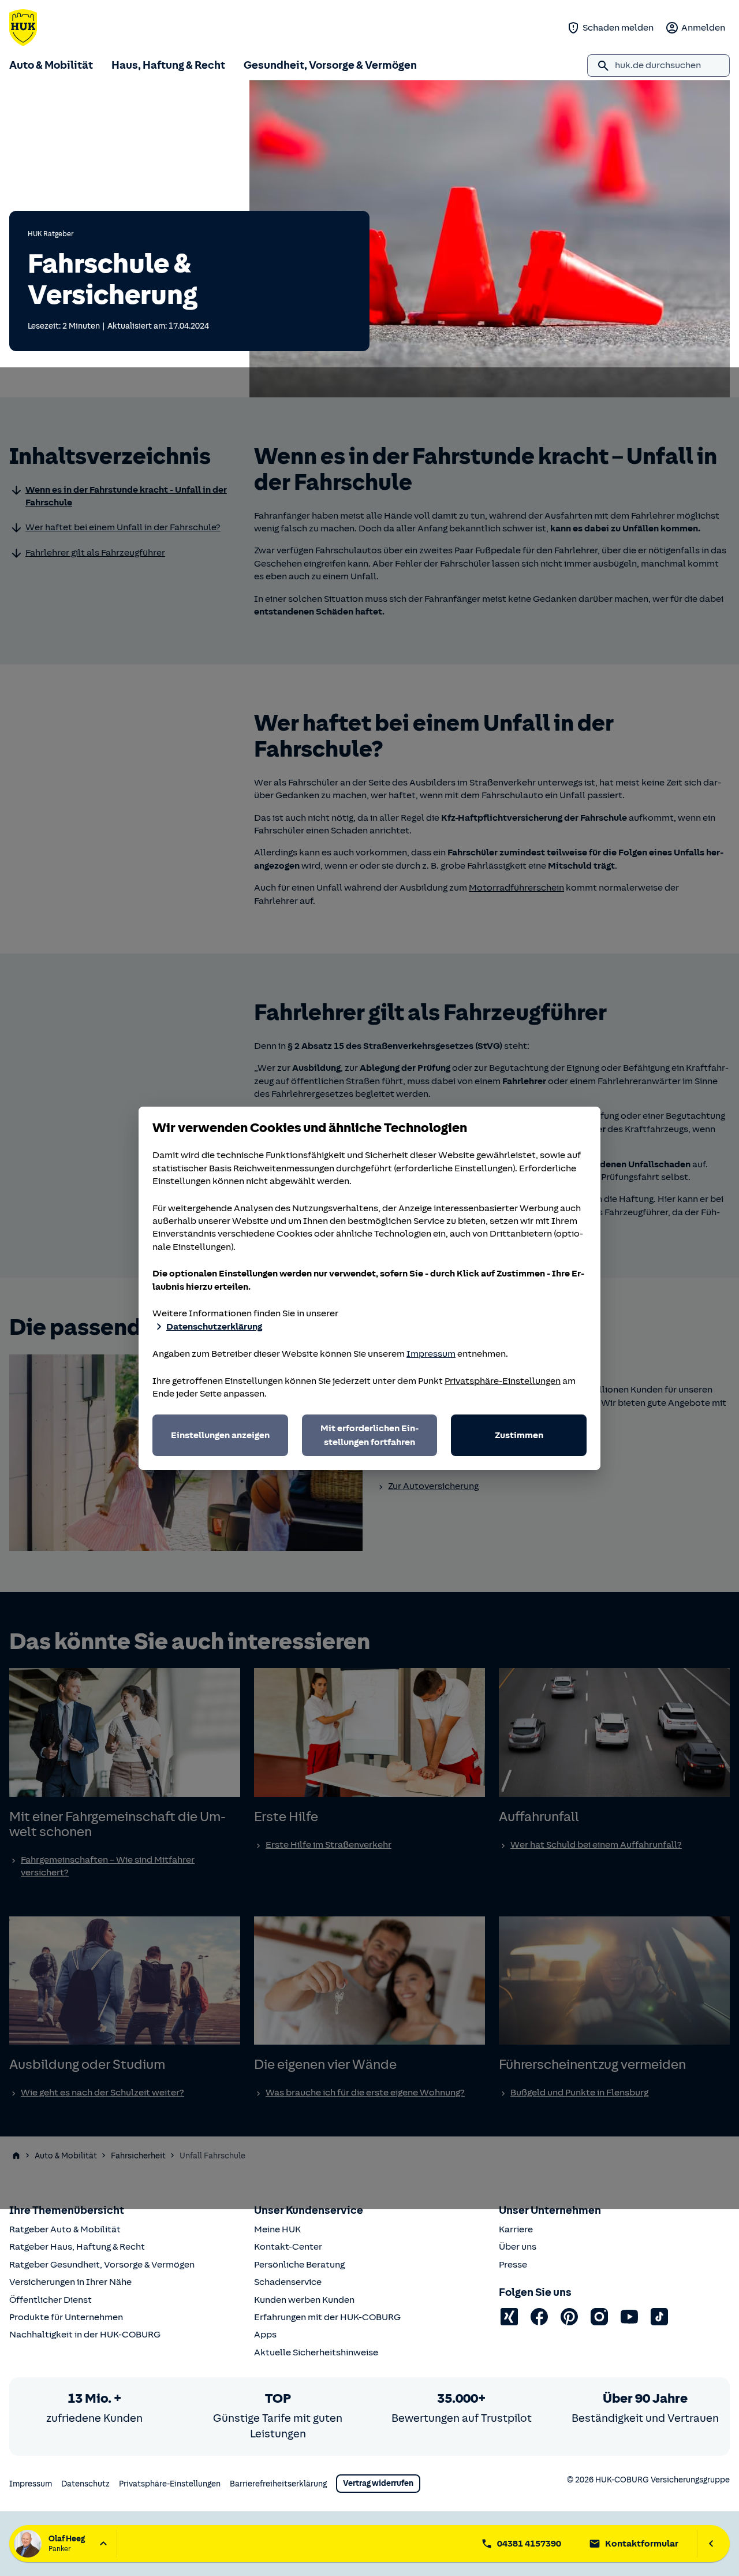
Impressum (431, 1354)
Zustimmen (519, 1435)
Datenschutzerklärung (214, 1327)
